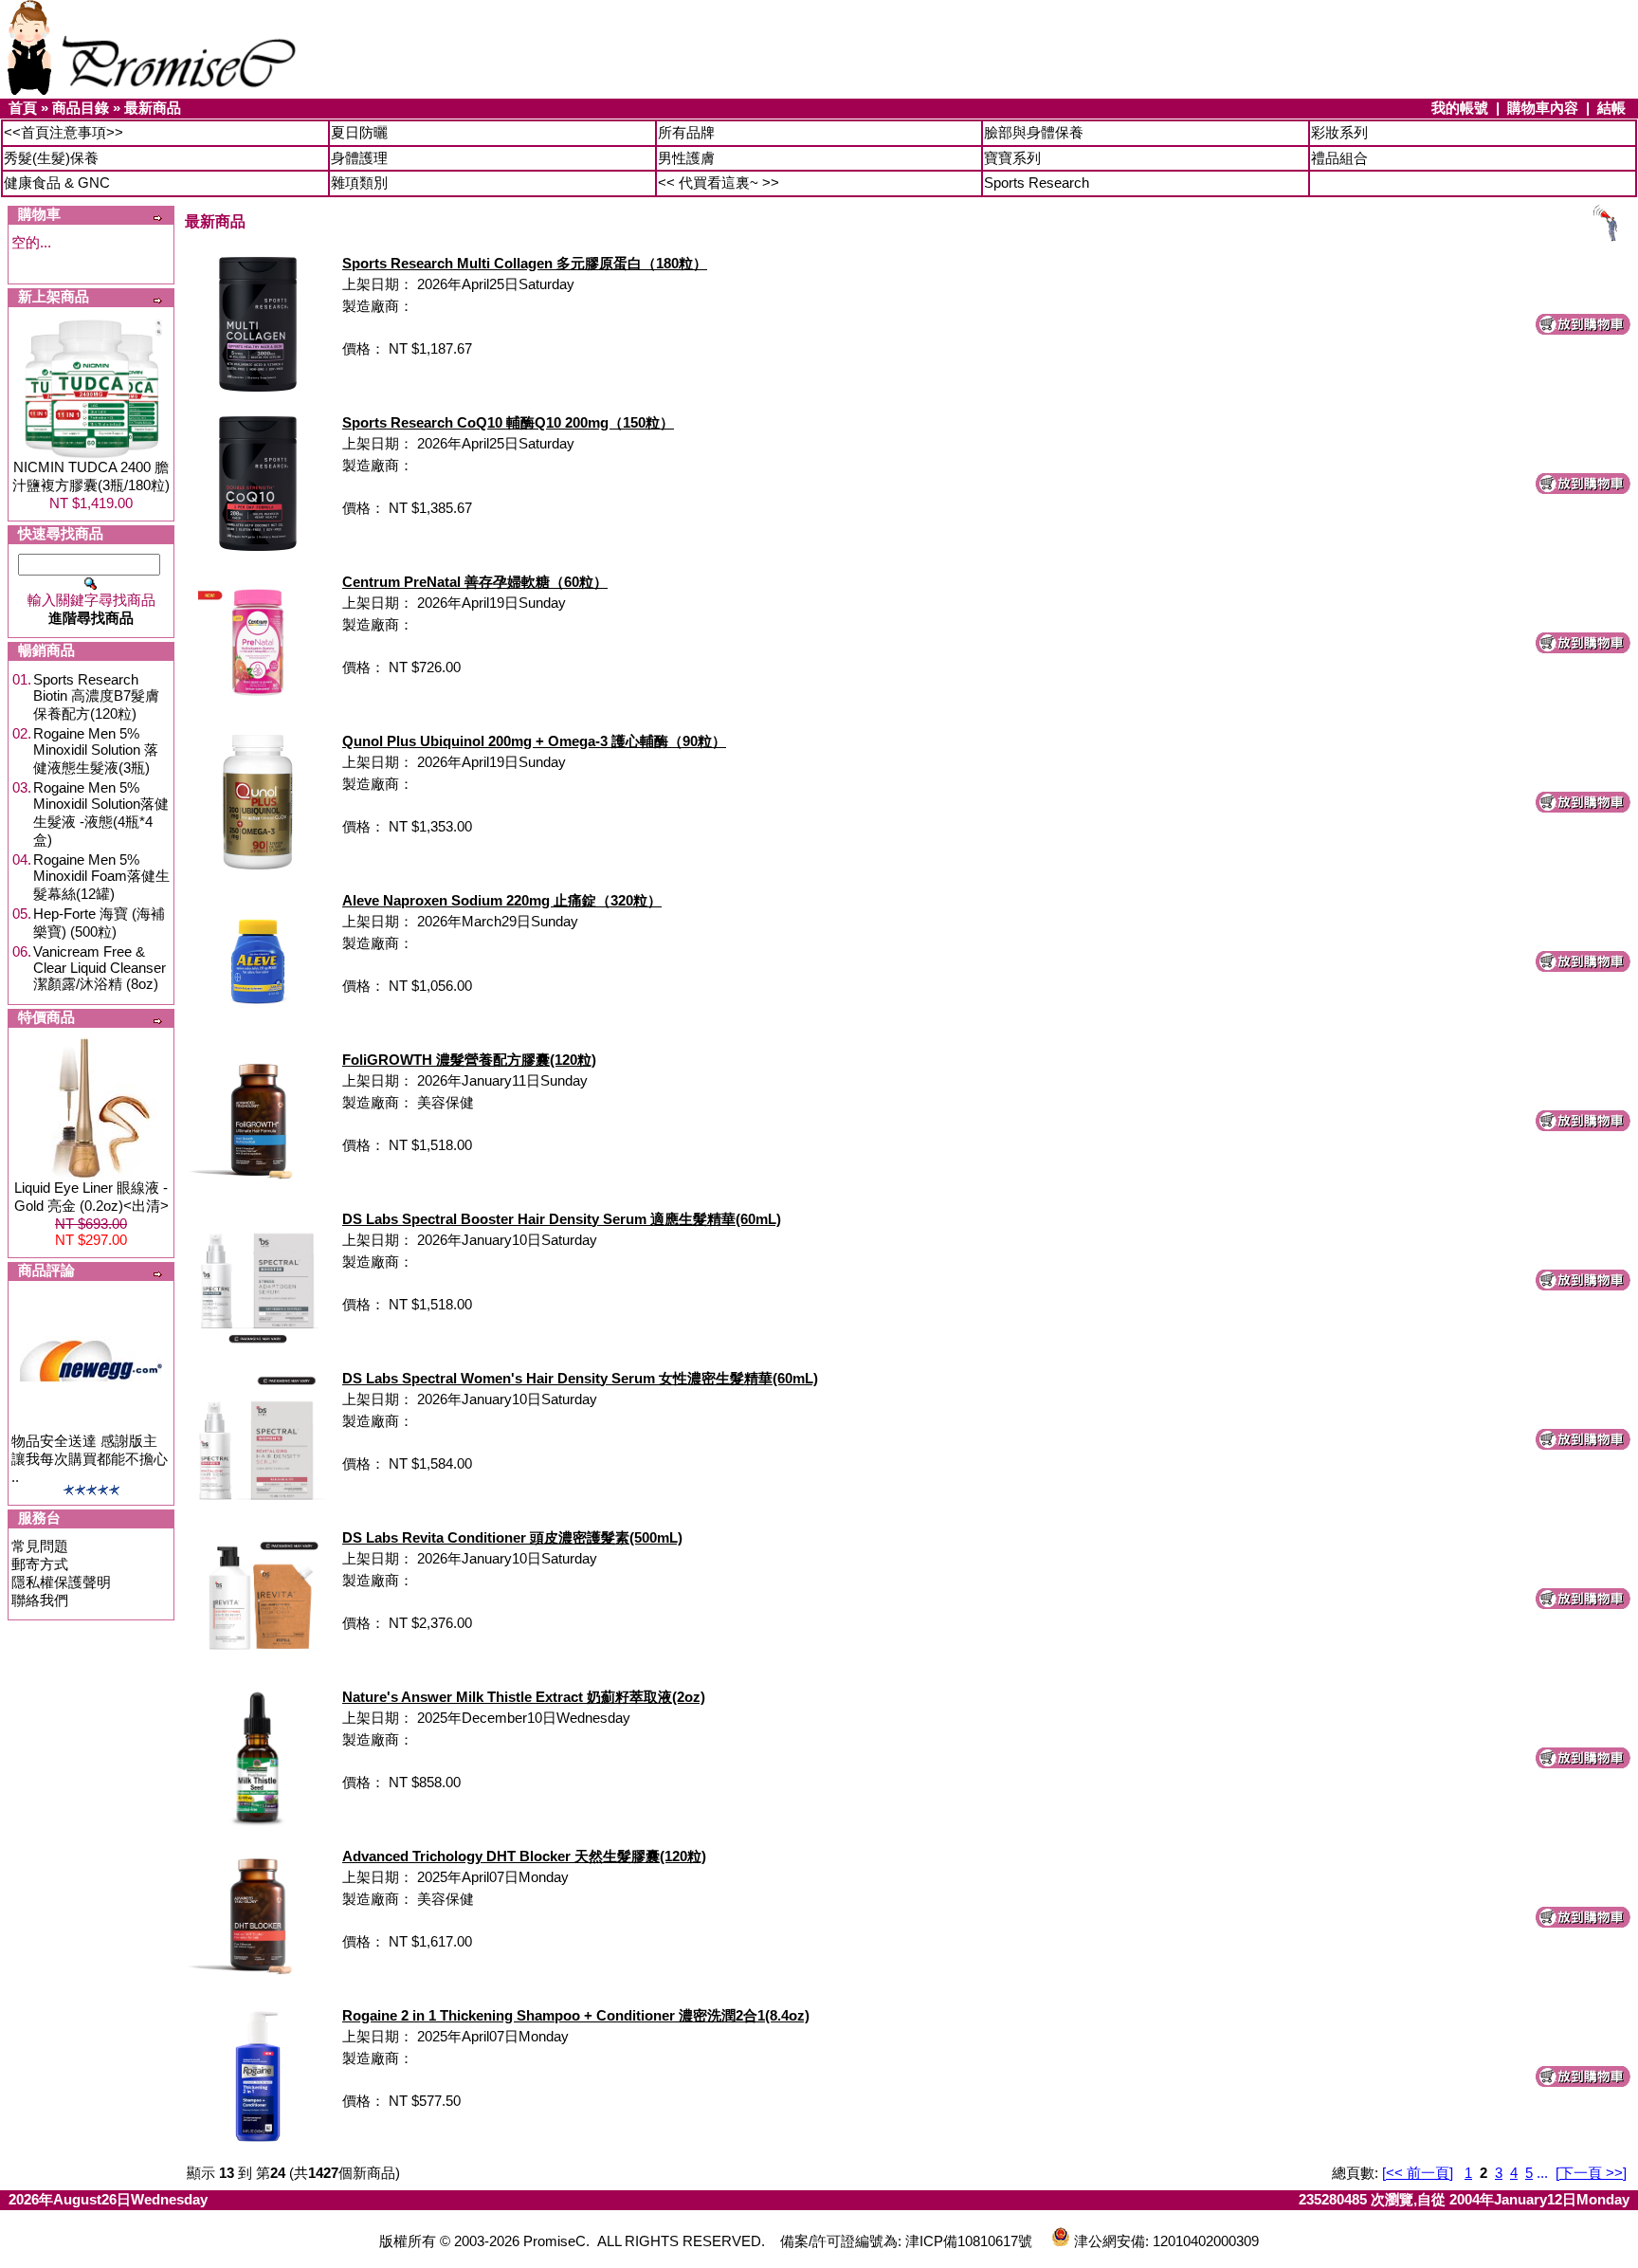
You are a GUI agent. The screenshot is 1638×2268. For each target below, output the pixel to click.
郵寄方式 (40, 1564)
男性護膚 (686, 158)
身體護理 (359, 158)
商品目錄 (81, 108)
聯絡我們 (40, 1600)
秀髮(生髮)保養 (51, 158)
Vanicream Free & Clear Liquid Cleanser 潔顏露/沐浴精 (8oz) (100, 968)
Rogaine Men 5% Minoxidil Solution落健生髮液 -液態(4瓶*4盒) (101, 814)
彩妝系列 (1339, 132)
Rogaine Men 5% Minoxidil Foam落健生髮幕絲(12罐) (101, 877)
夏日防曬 (359, 132)
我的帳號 (1460, 108)
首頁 (23, 108)
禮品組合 (1339, 158)
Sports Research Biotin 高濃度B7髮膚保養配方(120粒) (96, 696)
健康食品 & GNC (57, 183)
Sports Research (1037, 183)
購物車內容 (1543, 108)
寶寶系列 (1012, 158)
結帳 (1611, 108)
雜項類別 (359, 183)
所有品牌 (686, 132)
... (1542, 2173)
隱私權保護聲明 (61, 1582)
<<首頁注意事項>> (64, 132)
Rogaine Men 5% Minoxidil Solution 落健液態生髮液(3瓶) (96, 750)
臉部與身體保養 (1034, 132)
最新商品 (153, 108)
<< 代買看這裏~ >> (719, 183)
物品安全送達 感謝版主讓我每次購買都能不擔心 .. (90, 1459)
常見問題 (40, 1546)
